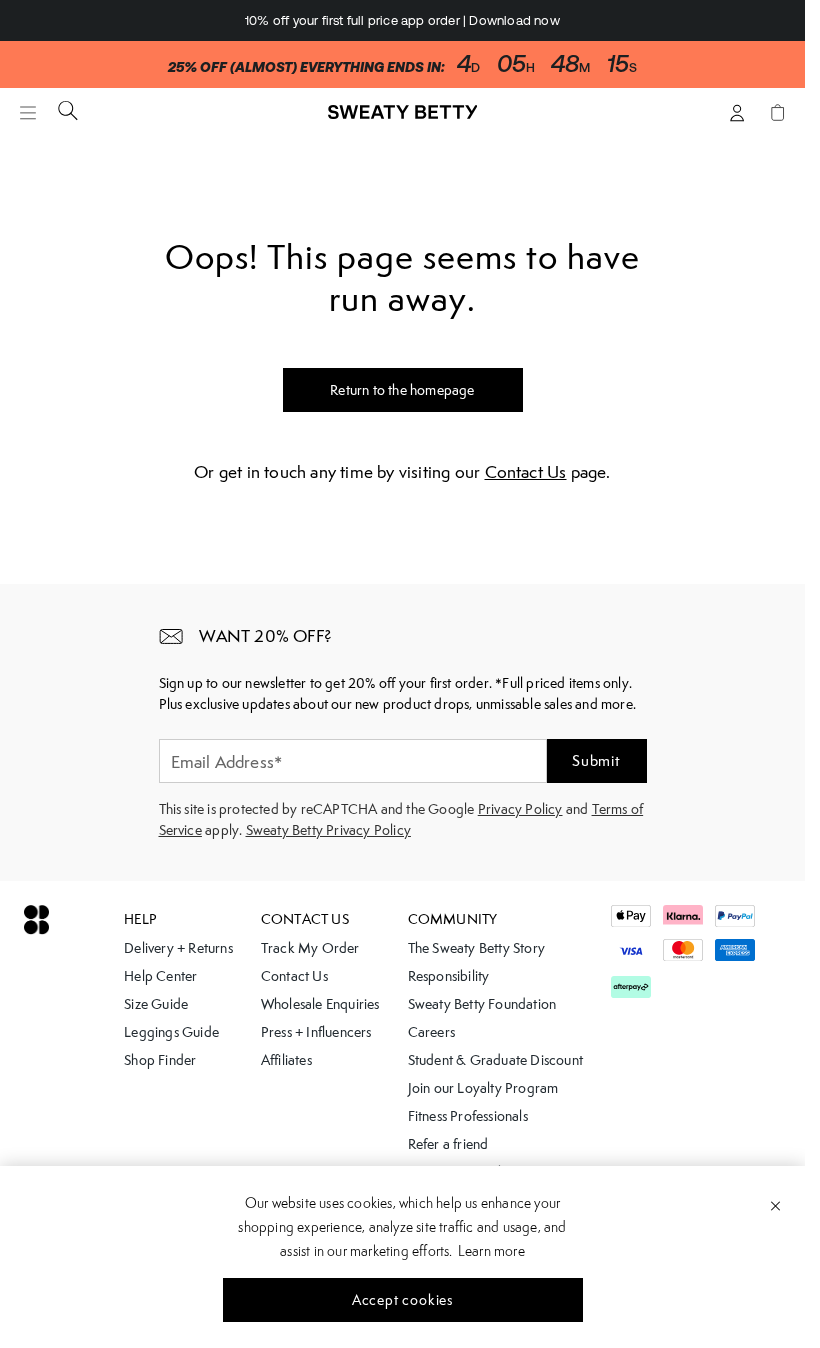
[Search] (68, 110)
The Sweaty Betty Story (476, 948)
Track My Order (310, 948)
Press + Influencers (316, 1032)
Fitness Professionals (468, 1116)
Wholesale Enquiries (320, 1004)
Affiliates (286, 1060)
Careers (431, 1032)
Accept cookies (402, 1300)
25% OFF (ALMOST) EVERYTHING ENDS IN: (306, 67)
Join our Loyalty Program (483, 1088)
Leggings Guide (171, 1032)
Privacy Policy (520, 809)
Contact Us (526, 472)
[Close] (775, 1205)
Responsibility (449, 976)
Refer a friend (448, 1144)
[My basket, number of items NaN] (777, 112)
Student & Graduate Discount (495, 1060)
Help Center (160, 976)
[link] (403, 121)
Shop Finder (160, 1060)
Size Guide (156, 1004)
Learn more (491, 1251)
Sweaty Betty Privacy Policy (328, 830)
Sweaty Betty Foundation (482, 1004)
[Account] (737, 112)
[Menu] (28, 112)
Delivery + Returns (178, 948)
